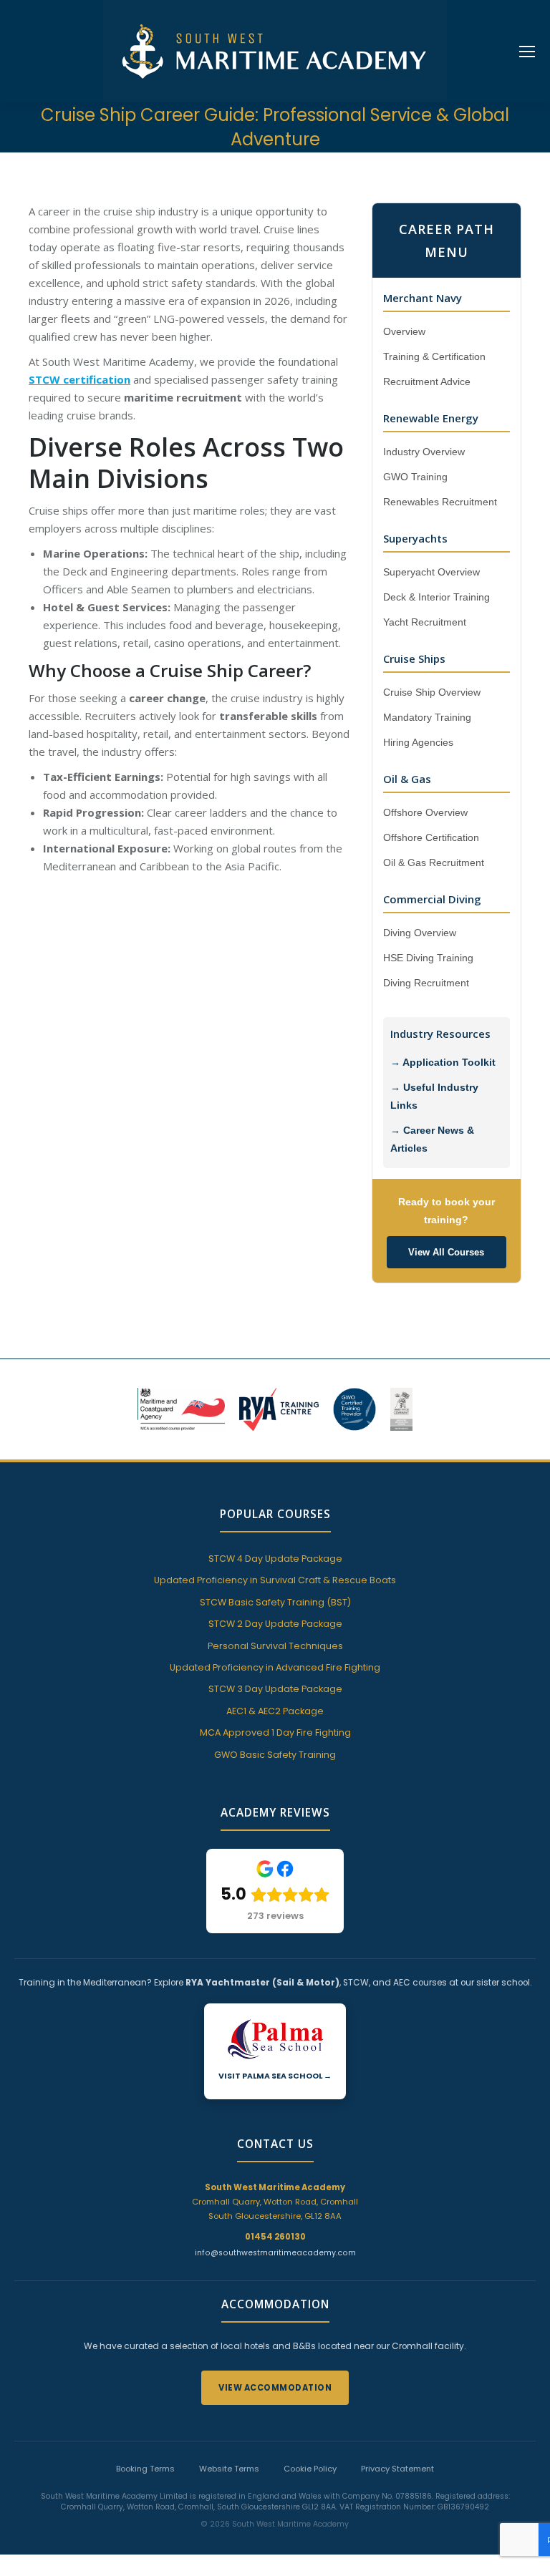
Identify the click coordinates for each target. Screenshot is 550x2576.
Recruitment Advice (427, 382)
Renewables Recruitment (440, 502)
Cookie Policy (310, 2469)
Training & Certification (434, 357)
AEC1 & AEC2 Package (275, 1711)
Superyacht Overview (431, 572)
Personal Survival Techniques (275, 1646)
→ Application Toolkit (443, 1063)
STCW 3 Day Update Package (275, 1689)
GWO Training (415, 477)
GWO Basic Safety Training (275, 1755)
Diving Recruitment (426, 983)
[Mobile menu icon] (527, 52)
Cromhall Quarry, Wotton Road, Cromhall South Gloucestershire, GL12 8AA (275, 2202)
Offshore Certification (431, 838)
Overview (404, 332)
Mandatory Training (427, 718)
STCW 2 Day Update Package (275, 1624)
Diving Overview (420, 933)
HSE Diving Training (428, 958)
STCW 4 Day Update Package (275, 1559)
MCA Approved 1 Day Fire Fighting (275, 1732)
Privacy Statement (397, 2469)
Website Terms (229, 2469)
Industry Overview (424, 452)
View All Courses (446, 1252)
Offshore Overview (425, 813)
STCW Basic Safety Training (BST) (275, 1602)
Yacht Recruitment (425, 622)
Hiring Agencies (418, 743)
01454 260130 (275, 2237)
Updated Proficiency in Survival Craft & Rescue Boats (275, 1580)
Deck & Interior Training (436, 597)
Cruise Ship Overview (432, 692)
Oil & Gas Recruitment (434, 863)
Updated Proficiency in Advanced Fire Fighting (275, 1667)
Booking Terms (145, 2469)
